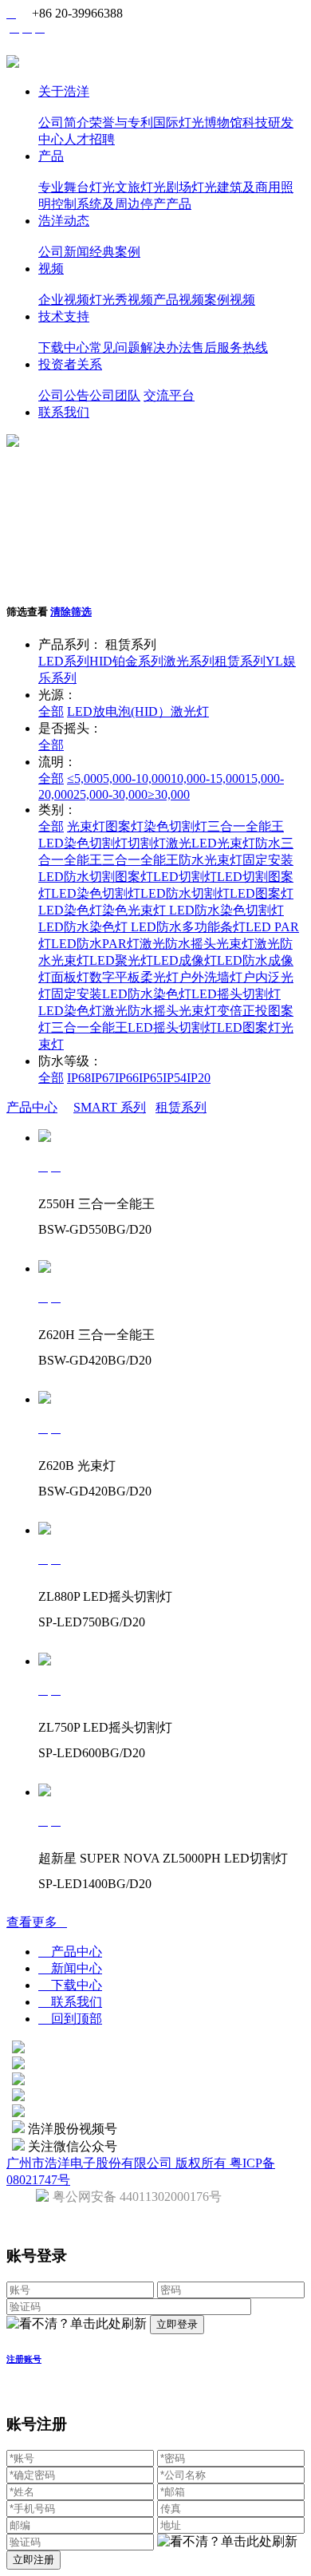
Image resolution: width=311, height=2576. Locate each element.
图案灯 (124, 826)
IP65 (151, 1078)
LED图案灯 (262, 893)
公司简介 (64, 122)
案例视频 (230, 300)
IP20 (199, 1078)
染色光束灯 (134, 910)
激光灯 (190, 711)
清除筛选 (71, 612)
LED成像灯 (185, 960)
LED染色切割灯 (83, 843)
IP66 (127, 1078)
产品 (51, 156)
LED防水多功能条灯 (187, 927)
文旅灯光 (140, 187)
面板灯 (70, 977)
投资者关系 (70, 364)
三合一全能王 (246, 826)
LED (80, 711)
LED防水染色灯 (83, 927)
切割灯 (147, 843)
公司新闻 (64, 252)
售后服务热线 (230, 348)
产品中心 (32, 1107)
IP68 (79, 1078)
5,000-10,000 (137, 778)
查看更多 (37, 1922)
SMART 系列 (110, 1107)
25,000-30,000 (110, 794)
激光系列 (189, 661)
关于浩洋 (64, 91)
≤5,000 (85, 778)
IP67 (103, 1078)
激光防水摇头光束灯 (197, 944)
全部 (51, 711)
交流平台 (169, 395)
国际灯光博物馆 (198, 122)
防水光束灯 (211, 860)
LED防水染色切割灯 (225, 910)
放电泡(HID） (132, 711)
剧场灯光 (191, 187)
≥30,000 (169, 794)
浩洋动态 (64, 221)
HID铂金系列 (126, 661)
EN (54, 29)
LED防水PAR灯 (95, 944)
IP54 (175, 1078)
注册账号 (24, 2359)
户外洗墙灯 (211, 977)
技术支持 (64, 316)
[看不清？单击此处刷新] (77, 2324)
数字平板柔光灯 (134, 977)
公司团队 (115, 395)
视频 (51, 269)
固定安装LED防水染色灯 (121, 994)
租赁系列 (240, 661)
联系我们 (64, 412)
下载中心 (64, 348)
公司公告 (64, 395)
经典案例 (115, 252)
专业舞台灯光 (77, 187)
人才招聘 (89, 139)
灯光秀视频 (121, 300)
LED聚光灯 (121, 960)
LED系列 (64, 661)
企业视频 (64, 300)
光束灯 (86, 826)
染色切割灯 (175, 826)
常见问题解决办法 (140, 348)
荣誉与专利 (121, 122)
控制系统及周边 (96, 204)
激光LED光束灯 (211, 843)
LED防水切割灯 (185, 893)
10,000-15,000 (208, 778)
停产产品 (166, 204)
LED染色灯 (70, 910)
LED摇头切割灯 (236, 994)
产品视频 (179, 300)
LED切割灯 (185, 877)
